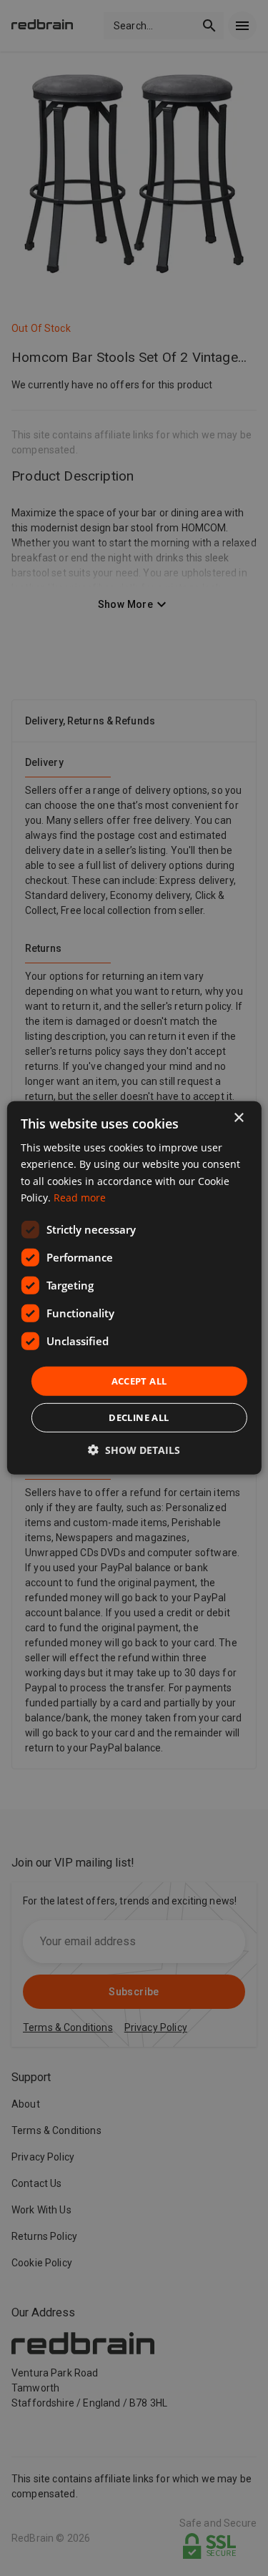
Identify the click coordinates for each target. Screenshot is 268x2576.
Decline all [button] (139, 1417)
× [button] (238, 1118)
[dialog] (134, 1288)
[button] (134, 1450)
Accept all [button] (139, 1381)
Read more (80, 1197)
